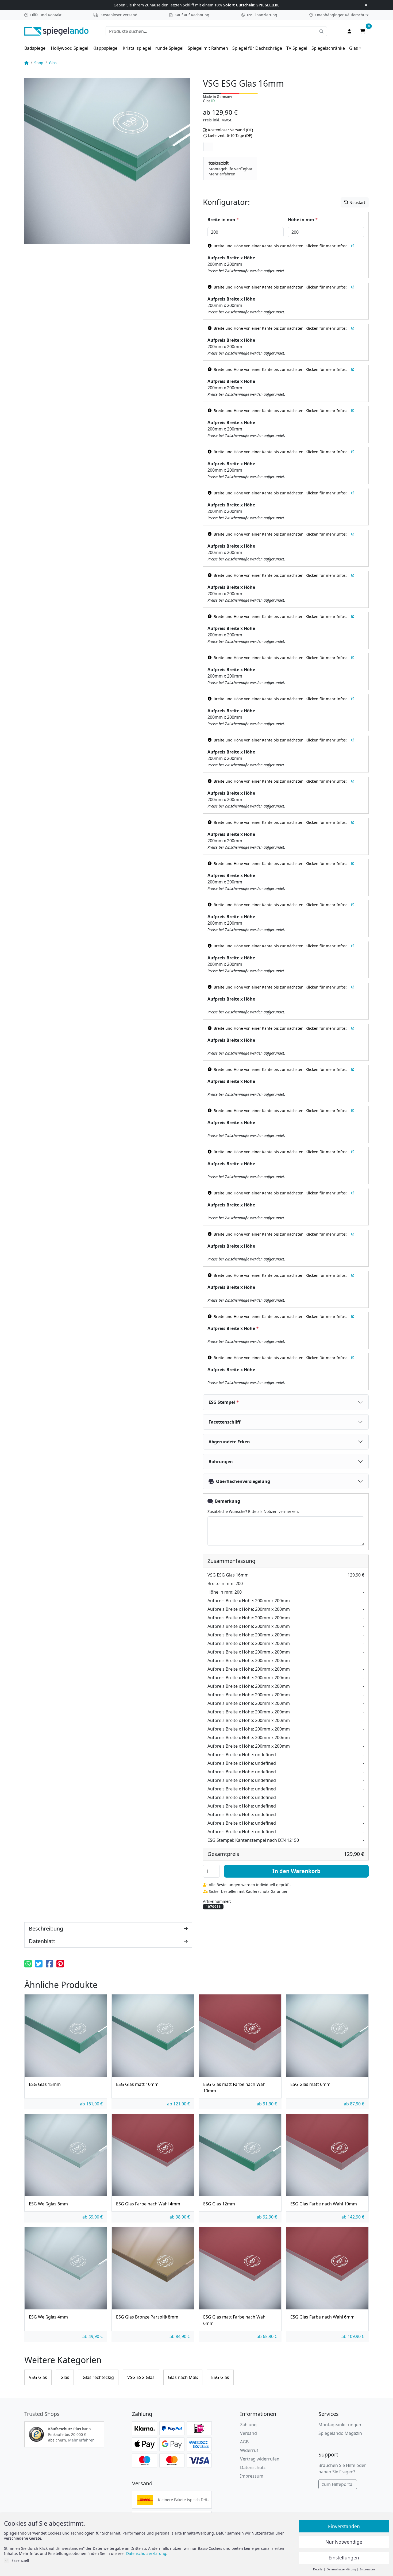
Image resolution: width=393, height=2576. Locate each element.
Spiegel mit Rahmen (208, 48)
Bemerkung (228, 1501)
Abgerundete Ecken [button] (229, 1442)
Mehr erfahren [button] (81, 2440)
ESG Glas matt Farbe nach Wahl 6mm (235, 2320)
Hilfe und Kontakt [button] (46, 15)
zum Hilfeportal (338, 2484)
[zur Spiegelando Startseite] (56, 31)
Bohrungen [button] (221, 1462)
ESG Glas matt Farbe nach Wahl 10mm (235, 2087)
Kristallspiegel (137, 48)
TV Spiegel (297, 48)
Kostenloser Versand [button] (119, 15)
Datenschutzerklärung (146, 2553)
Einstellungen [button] (344, 2558)
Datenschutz (253, 2467)
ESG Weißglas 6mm (48, 2204)
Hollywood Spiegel (70, 48)
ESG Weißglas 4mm (48, 2317)
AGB (244, 2442)
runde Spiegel (169, 48)
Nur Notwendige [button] (344, 2542)
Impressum (252, 2476)
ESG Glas (220, 2377)
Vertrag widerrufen (260, 2459)
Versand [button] (248, 2433)
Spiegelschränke (328, 48)
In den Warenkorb (296, 1871)
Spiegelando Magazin (340, 2433)
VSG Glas (38, 2377)
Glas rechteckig (98, 2377)
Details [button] (318, 2569)
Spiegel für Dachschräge (257, 48)
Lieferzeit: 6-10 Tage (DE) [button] (230, 135)
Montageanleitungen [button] (340, 2425)
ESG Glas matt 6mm (310, 2084)
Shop (39, 63)
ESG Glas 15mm (45, 2084)
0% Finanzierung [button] (262, 15)
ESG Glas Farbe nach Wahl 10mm (324, 2204)
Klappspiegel (105, 48)
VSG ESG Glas (141, 2377)
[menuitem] (35, 48)
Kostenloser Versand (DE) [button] (230, 130)
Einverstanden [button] (344, 2526)
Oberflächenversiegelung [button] (243, 1481)
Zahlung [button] (248, 2425)
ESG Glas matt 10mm (137, 2084)
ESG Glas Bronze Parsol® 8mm (147, 2317)
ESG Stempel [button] (224, 1402)
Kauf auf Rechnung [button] (192, 15)
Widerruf (249, 2450)
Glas (354, 48)
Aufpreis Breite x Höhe (231, 258)
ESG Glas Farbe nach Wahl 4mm (148, 2204)
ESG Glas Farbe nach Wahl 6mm (322, 2317)
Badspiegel (35, 48)
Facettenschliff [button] (224, 1422)
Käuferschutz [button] (342, 15)
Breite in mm (223, 220)
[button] (230, 168)
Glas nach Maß (183, 2377)
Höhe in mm (303, 220)
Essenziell (20, 2560)
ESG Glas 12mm (219, 2204)
